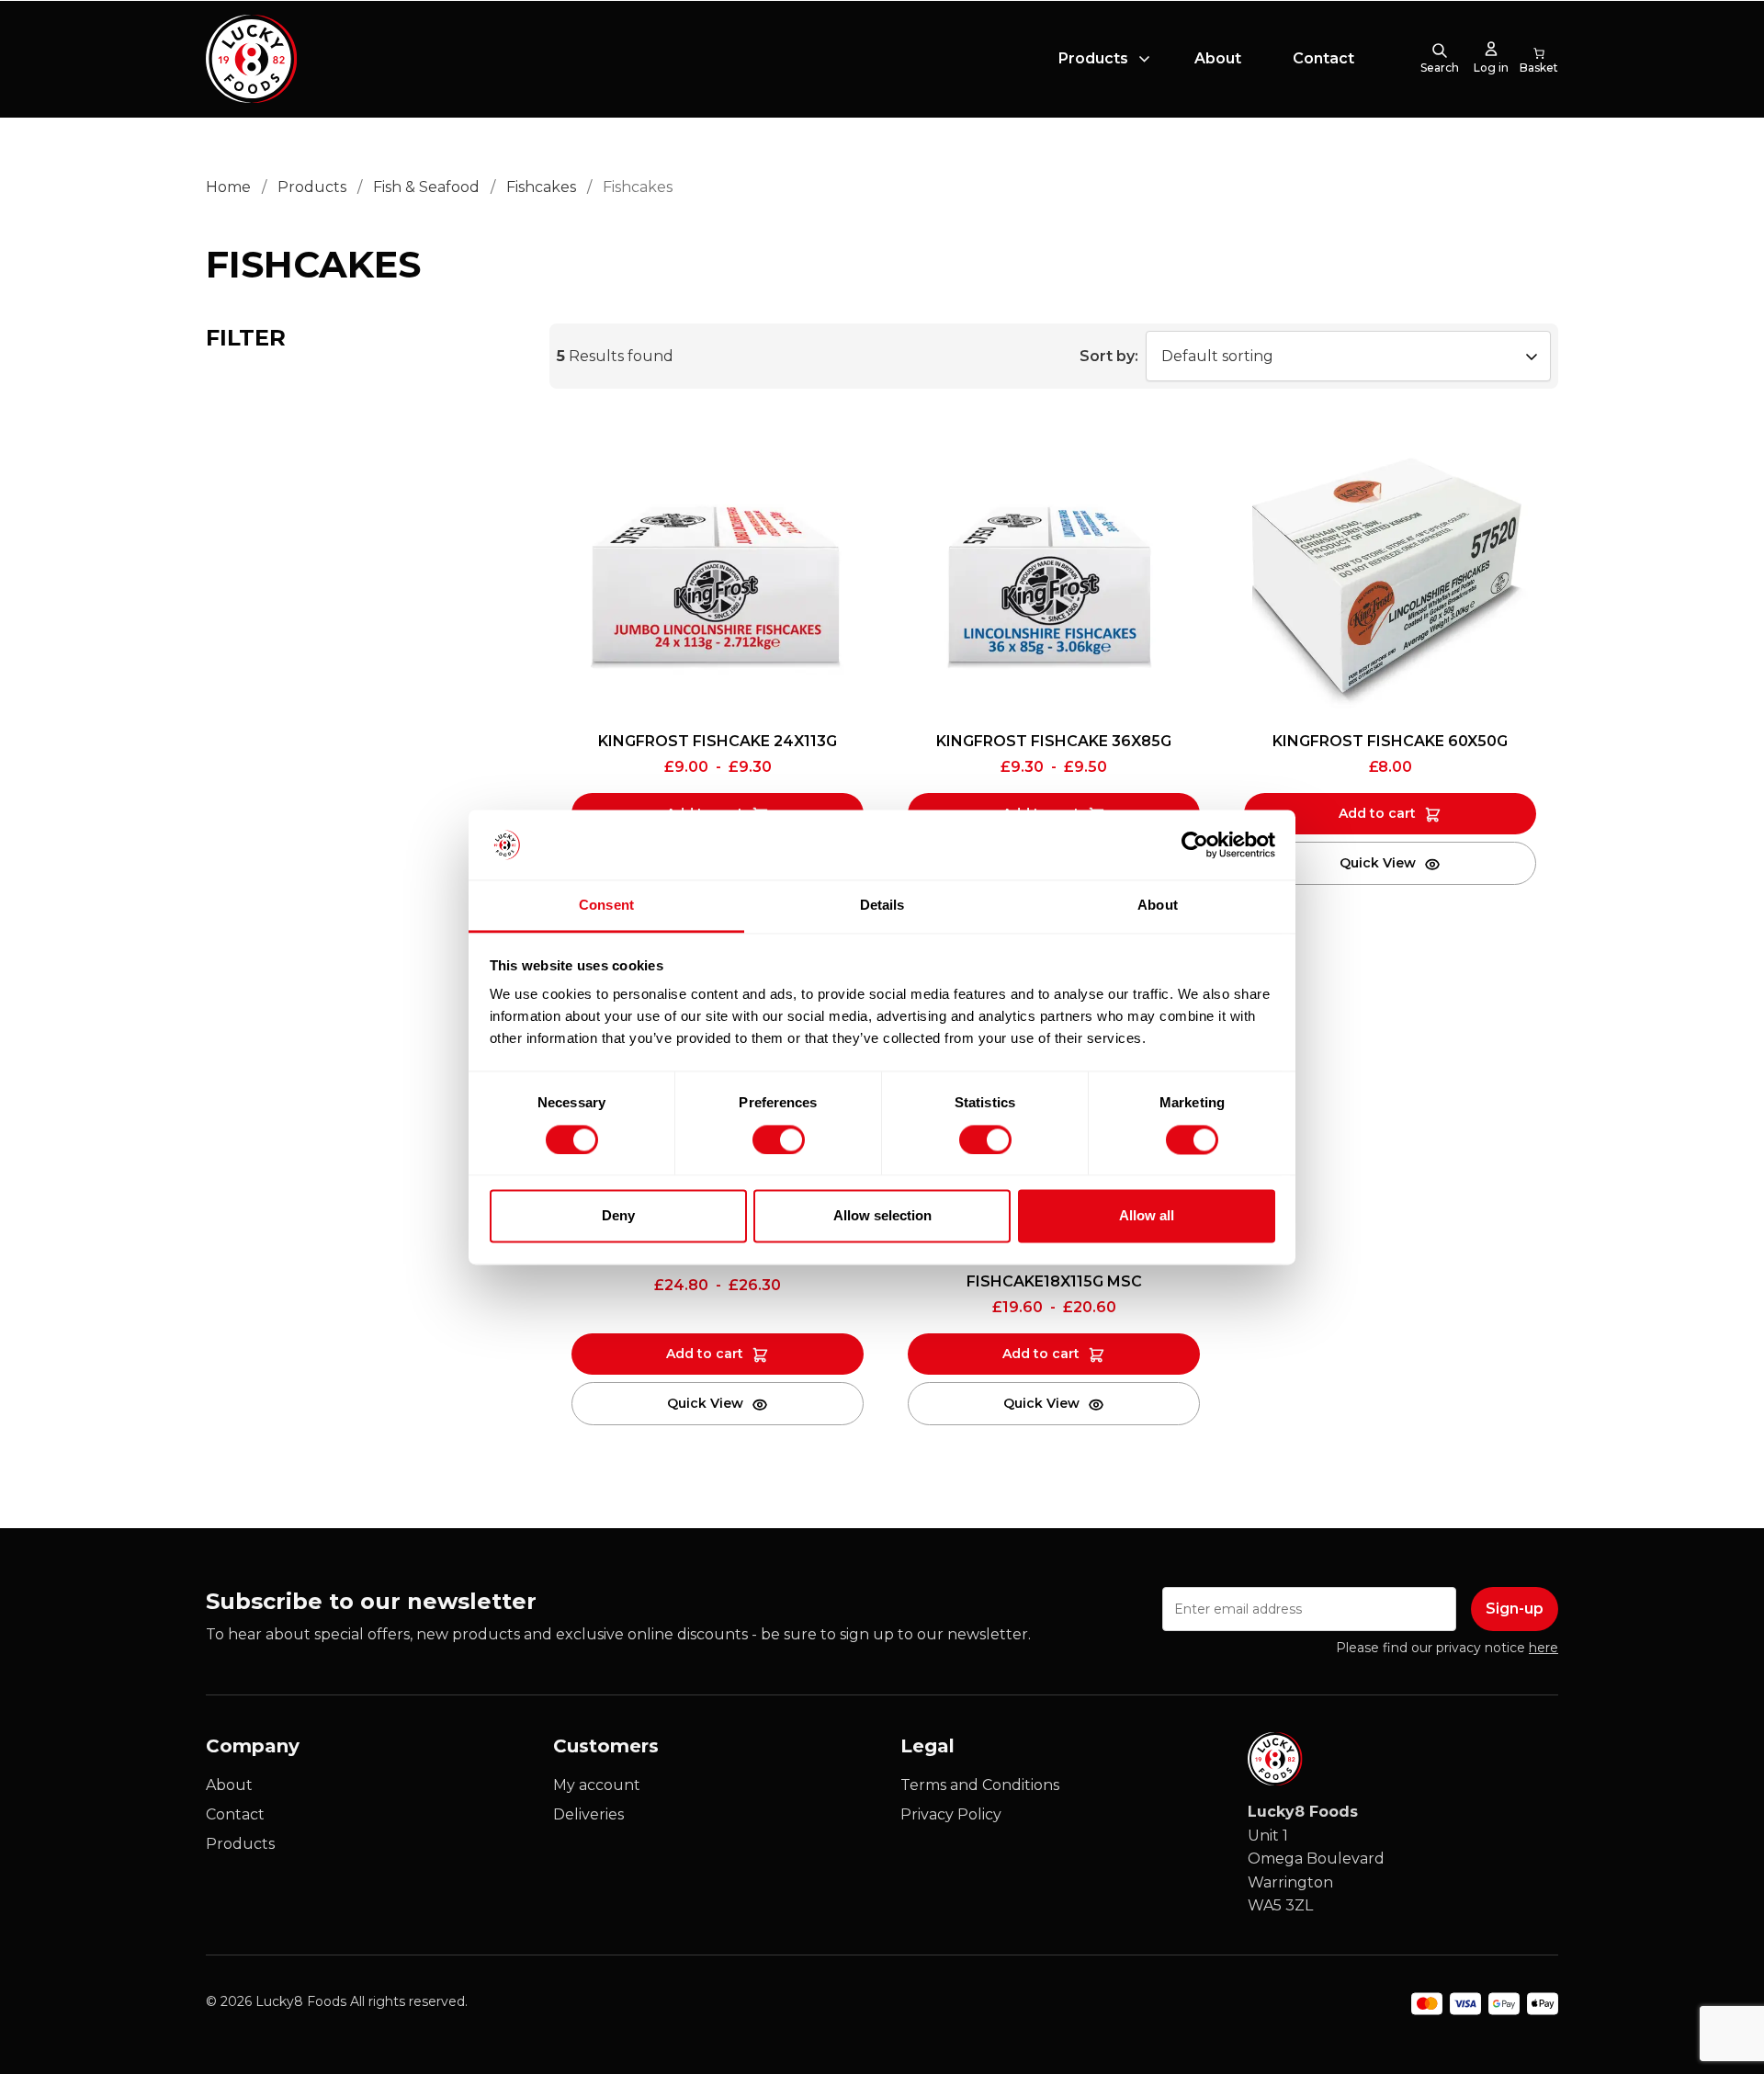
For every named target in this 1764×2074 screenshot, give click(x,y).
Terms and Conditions (980, 1785)
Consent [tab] (606, 906)
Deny (618, 1216)
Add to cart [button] (1377, 813)
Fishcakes (541, 187)
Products (1093, 58)
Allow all (1147, 1216)
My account (597, 1785)
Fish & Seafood (426, 187)
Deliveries (588, 1814)
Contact (1323, 58)
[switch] (763, 1136)
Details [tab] (882, 906)
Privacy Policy (951, 1814)
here (1543, 1648)
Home (228, 187)
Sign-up (1515, 1609)
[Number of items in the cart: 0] (1539, 59)
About (1218, 58)
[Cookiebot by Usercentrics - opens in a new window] (1195, 844)
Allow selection (882, 1216)
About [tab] (1158, 906)
